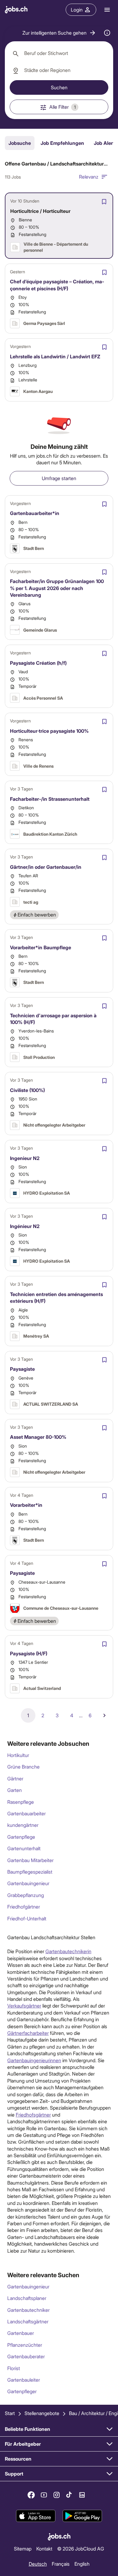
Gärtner (15, 1778)
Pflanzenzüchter (25, 2345)
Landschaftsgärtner (28, 2321)
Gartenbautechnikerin (68, 1951)
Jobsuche (20, 143)
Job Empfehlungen (62, 143)
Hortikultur (18, 1755)
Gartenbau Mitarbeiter (30, 1860)
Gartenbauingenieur (28, 1883)
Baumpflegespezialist (30, 1872)
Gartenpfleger (22, 2391)
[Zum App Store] (36, 2516)
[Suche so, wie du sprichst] (107, 33)
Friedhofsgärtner (33, 2115)
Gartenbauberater (26, 2356)
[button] (59, 33)
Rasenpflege (21, 1802)
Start (10, 2413)
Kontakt (44, 2549)
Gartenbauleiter (24, 2380)
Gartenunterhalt (24, 1848)
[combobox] (59, 53)
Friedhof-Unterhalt (27, 1918)
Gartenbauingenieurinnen (34, 2060)
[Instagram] (57, 2495)
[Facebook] (31, 2495)
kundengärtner (23, 1825)
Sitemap (23, 2549)
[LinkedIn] (82, 2495)
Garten (15, 1790)
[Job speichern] (104, 202)
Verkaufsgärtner (24, 2006)
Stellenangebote (42, 2413)
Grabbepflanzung (26, 1895)
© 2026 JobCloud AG (81, 2549)
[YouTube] (44, 2495)
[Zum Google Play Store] (82, 2516)
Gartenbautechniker (28, 2310)
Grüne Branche (23, 1767)
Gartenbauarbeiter (26, 1813)
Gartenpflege (21, 1837)
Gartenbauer (21, 2333)
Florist (14, 2368)
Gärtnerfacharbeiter (28, 2033)
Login (77, 10)
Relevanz (89, 177)
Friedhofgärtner (24, 1907)
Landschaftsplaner (27, 2298)
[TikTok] (69, 2495)
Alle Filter (62, 107)
